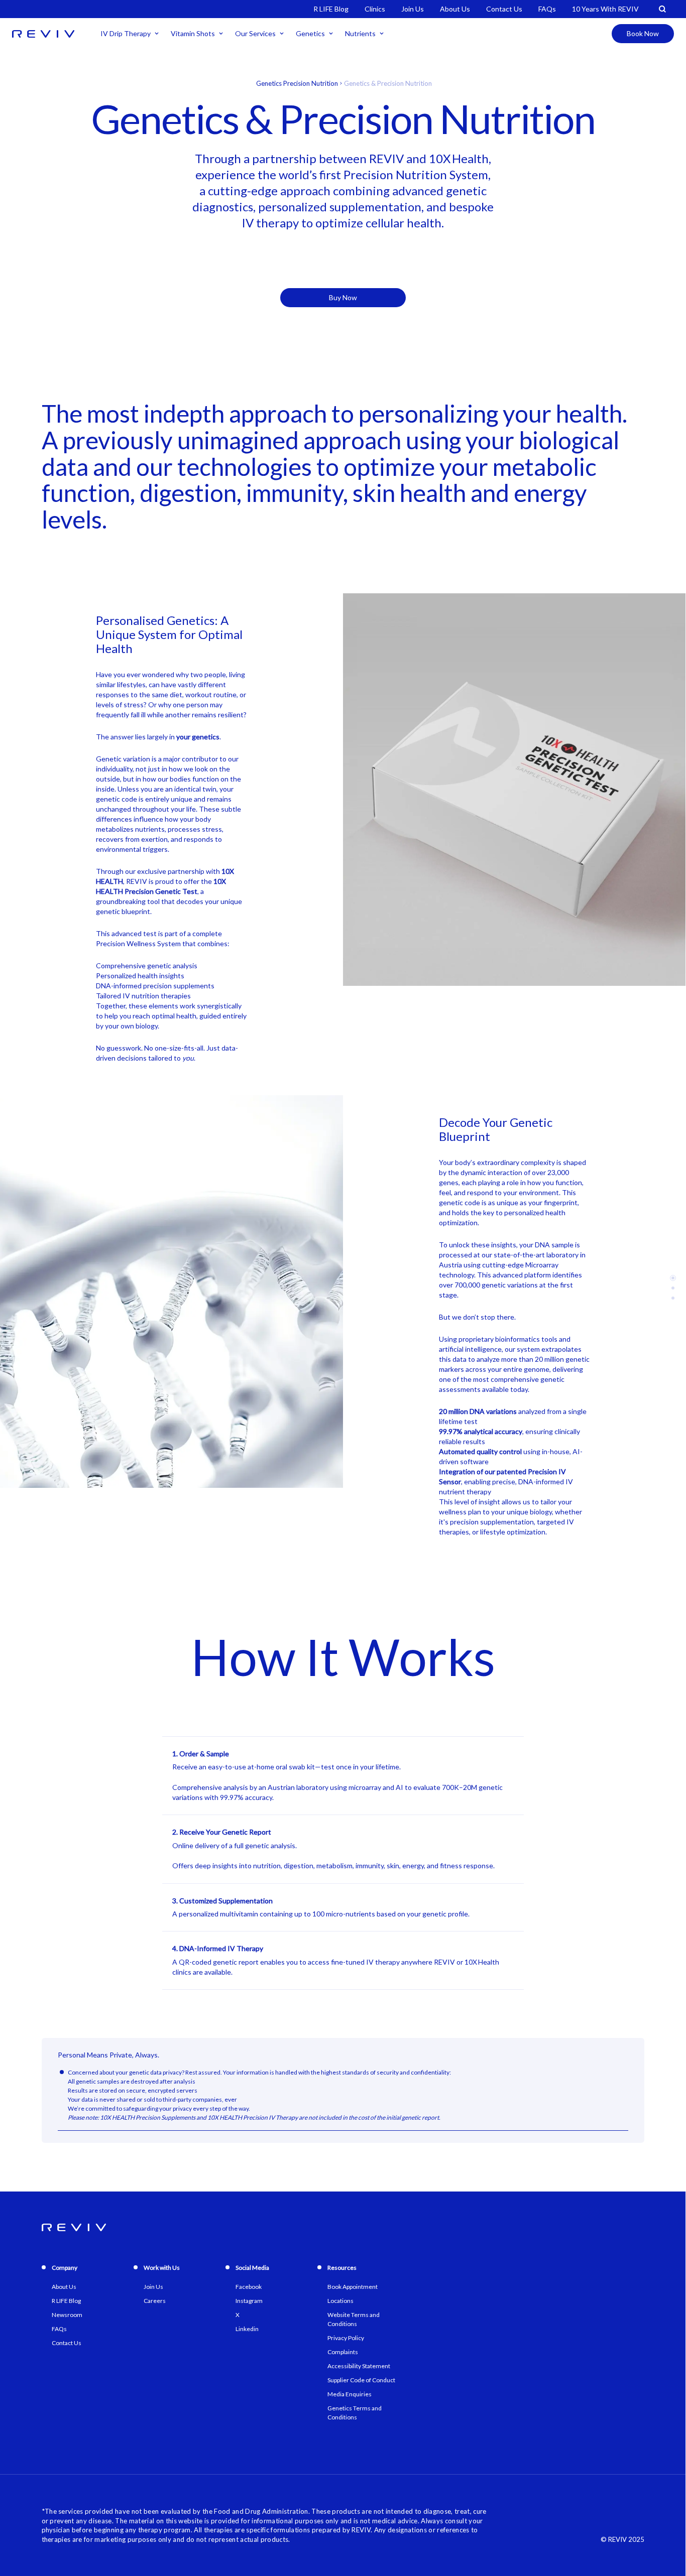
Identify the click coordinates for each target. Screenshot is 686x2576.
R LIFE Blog (331, 9)
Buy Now (343, 297)
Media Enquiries (350, 2394)
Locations (340, 2301)
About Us (455, 9)
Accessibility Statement (359, 2366)
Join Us (413, 9)
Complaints (343, 2352)
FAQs (547, 9)
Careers (155, 2301)
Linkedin (247, 2329)
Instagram (249, 2301)
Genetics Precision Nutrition (297, 83)
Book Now (643, 33)
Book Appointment (353, 2287)
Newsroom (67, 2315)
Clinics (375, 9)
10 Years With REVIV (605, 9)
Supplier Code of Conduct (361, 2380)
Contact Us (504, 9)
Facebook (249, 2287)
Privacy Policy (346, 2338)
